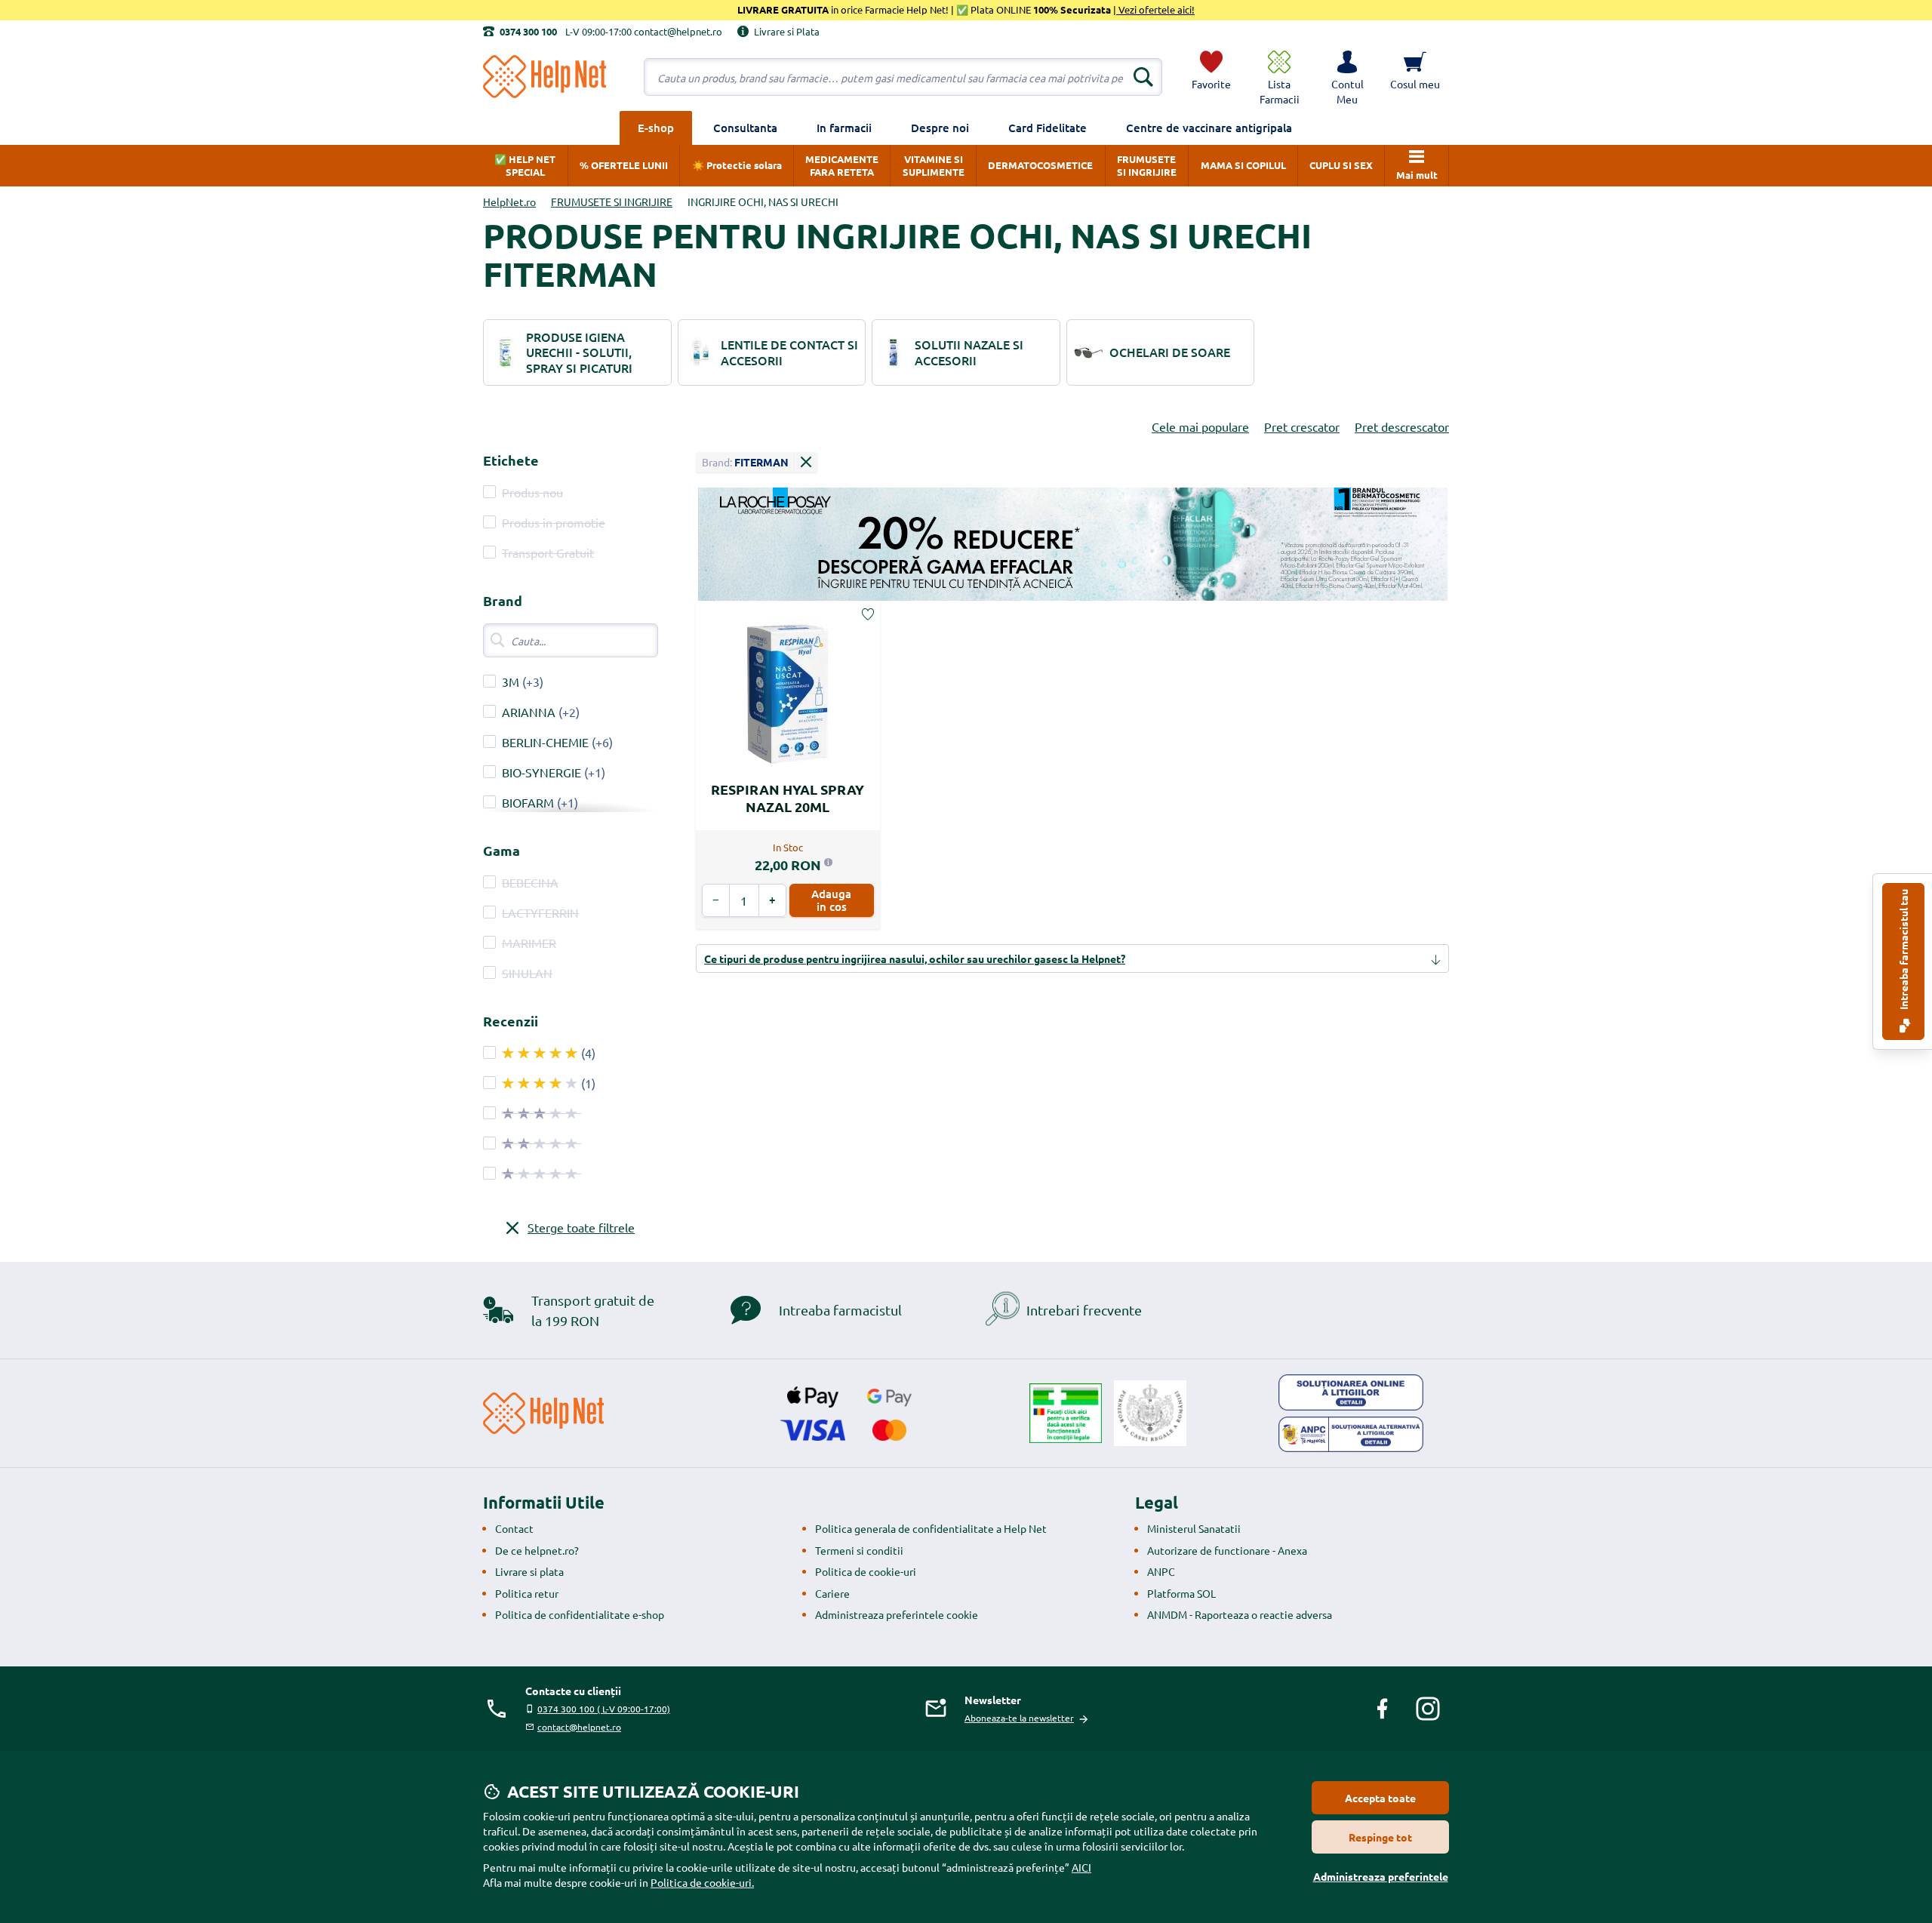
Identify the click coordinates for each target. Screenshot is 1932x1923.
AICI (1081, 1867)
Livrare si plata (529, 1571)
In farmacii (844, 128)
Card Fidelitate (1048, 128)
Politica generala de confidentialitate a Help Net (931, 1528)
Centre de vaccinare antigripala (1209, 128)
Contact (514, 1528)
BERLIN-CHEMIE (545, 742)
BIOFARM (528, 802)
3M (511, 682)
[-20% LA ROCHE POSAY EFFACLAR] (1072, 545)
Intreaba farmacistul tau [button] (1903, 951)
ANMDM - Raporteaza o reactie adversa (1240, 1614)
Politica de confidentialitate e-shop (580, 1614)
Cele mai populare (1200, 426)
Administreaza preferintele (1381, 1876)
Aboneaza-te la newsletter (1019, 1718)
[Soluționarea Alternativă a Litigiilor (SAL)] (1351, 1435)
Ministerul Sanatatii (1194, 1528)
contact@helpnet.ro (579, 1727)
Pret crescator (1302, 426)
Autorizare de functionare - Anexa (1227, 1550)
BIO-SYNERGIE (541, 772)
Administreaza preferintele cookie (897, 1614)
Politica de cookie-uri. (702, 1882)
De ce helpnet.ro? (537, 1550)
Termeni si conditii (859, 1550)
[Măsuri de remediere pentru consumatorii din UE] (1351, 1392)
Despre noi (940, 128)
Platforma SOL (1181, 1593)
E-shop (656, 128)
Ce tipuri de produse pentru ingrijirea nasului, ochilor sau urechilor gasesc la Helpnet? (915, 958)
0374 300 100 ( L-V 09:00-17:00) (604, 1709)
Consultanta (745, 128)
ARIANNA (529, 712)
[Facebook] (1383, 1709)
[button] (1347, 77)
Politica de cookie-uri (866, 1571)
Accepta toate (1380, 1798)
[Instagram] (1428, 1709)
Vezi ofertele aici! (1155, 9)
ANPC (1161, 1571)
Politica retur (527, 1593)
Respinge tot (1380, 1837)
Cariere (832, 1593)
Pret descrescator (1402, 426)
